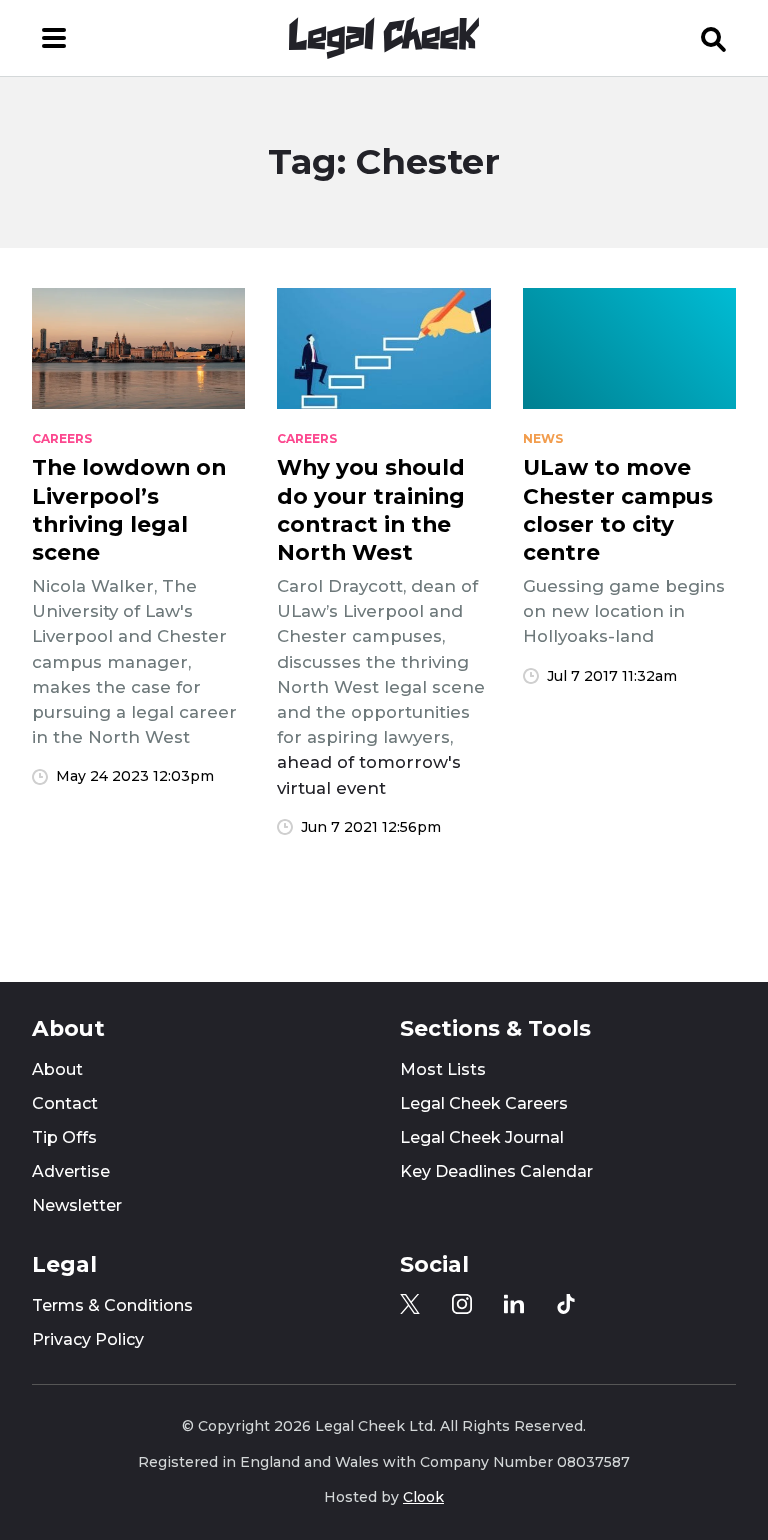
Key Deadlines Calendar (496, 1171)
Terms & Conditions (112, 1305)
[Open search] (714, 38)
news (543, 439)
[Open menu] (54, 38)
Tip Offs (64, 1137)
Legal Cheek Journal (482, 1137)
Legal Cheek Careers (484, 1103)
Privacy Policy (88, 1339)
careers (62, 439)
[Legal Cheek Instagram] (462, 1304)
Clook (423, 1497)
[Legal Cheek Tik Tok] (566, 1304)
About (57, 1069)
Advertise (71, 1171)
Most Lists (443, 1069)
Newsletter (77, 1205)
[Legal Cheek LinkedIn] (514, 1304)
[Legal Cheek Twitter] (410, 1304)
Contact (65, 1103)
